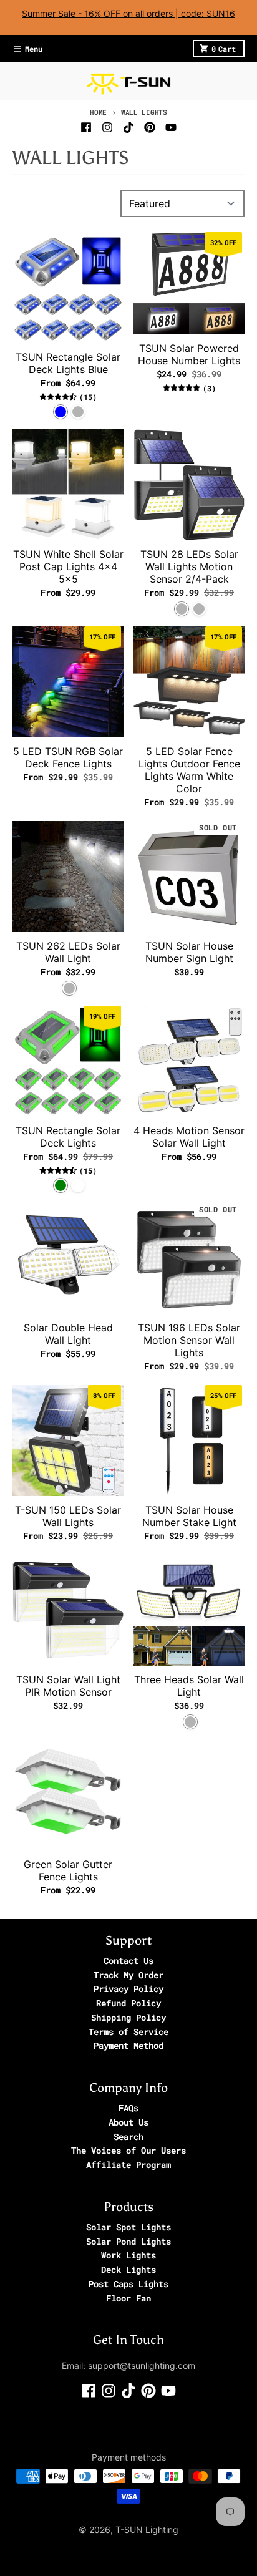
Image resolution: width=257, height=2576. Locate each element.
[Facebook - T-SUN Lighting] (86, 127)
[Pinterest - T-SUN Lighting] (150, 127)
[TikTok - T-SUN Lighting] (128, 127)
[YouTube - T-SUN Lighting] (171, 127)
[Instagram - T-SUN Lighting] (107, 127)
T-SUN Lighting (147, 2530)
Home (98, 112)
